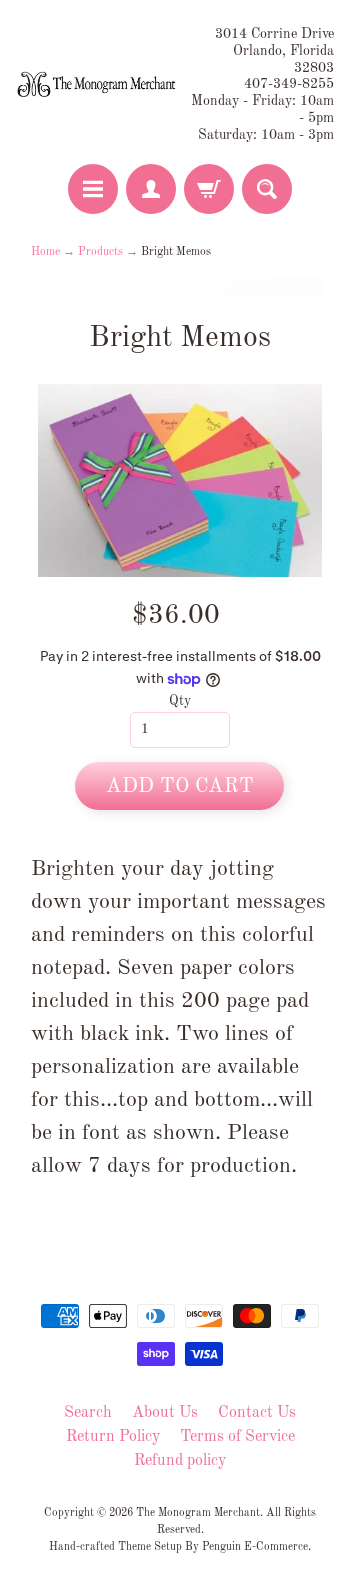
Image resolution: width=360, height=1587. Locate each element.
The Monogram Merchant (198, 1513)
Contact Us (257, 1413)
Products (100, 252)
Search (88, 1413)
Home (45, 252)
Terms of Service (237, 1437)
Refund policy (180, 1461)
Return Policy (113, 1437)
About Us (165, 1413)
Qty (180, 701)
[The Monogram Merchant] (98, 85)
